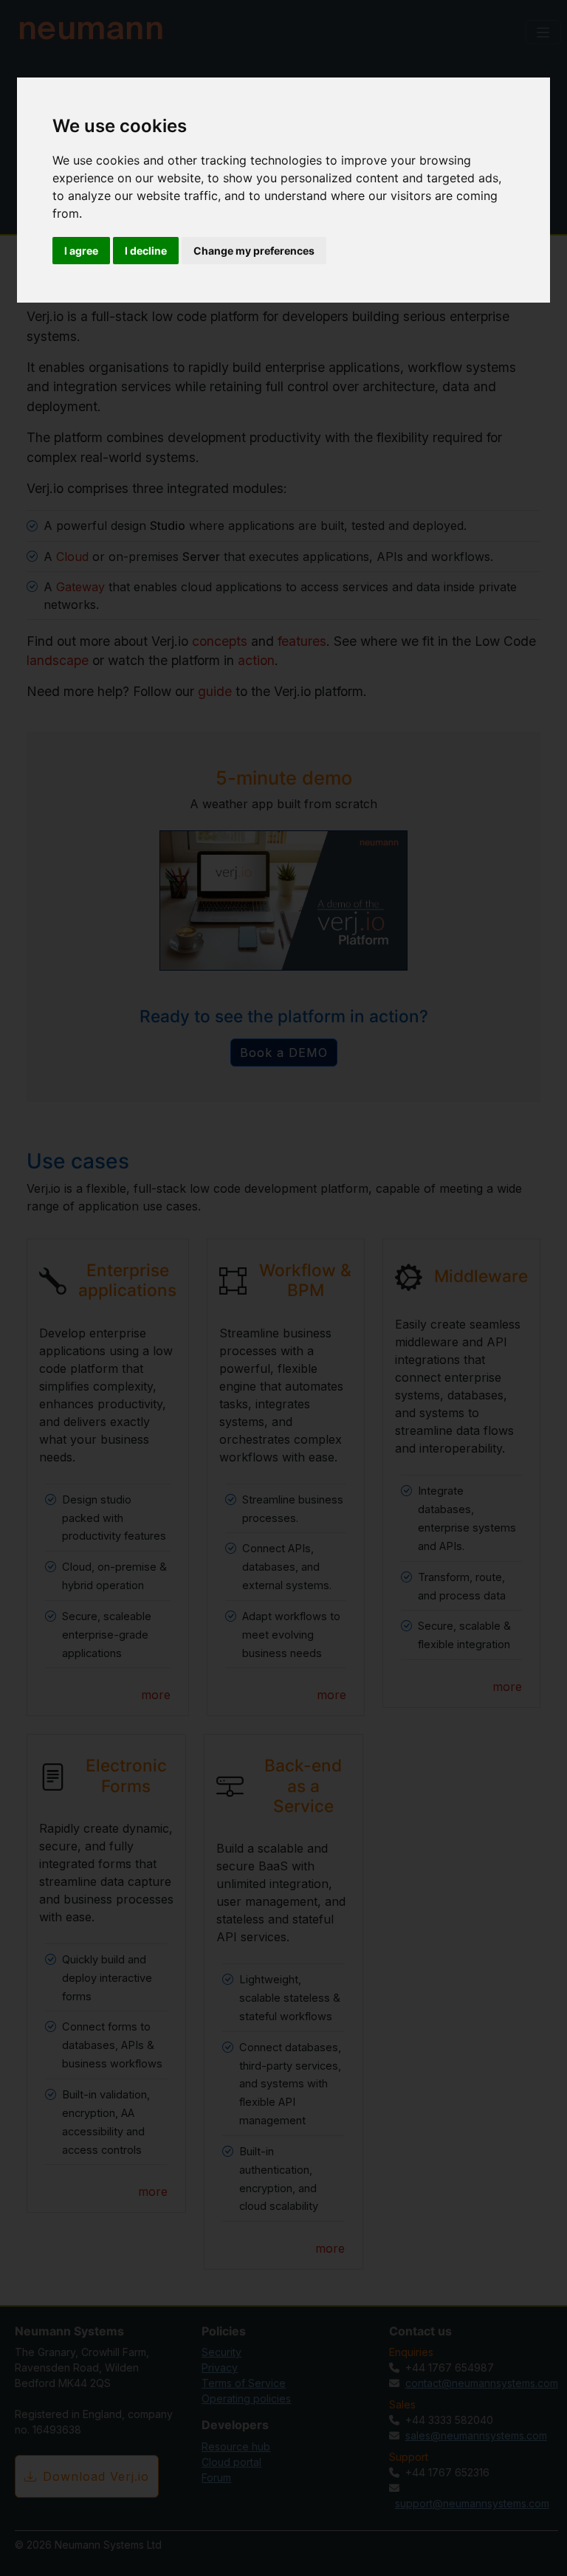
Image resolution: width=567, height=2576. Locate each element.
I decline (146, 251)
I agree (81, 251)
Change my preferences (254, 251)
